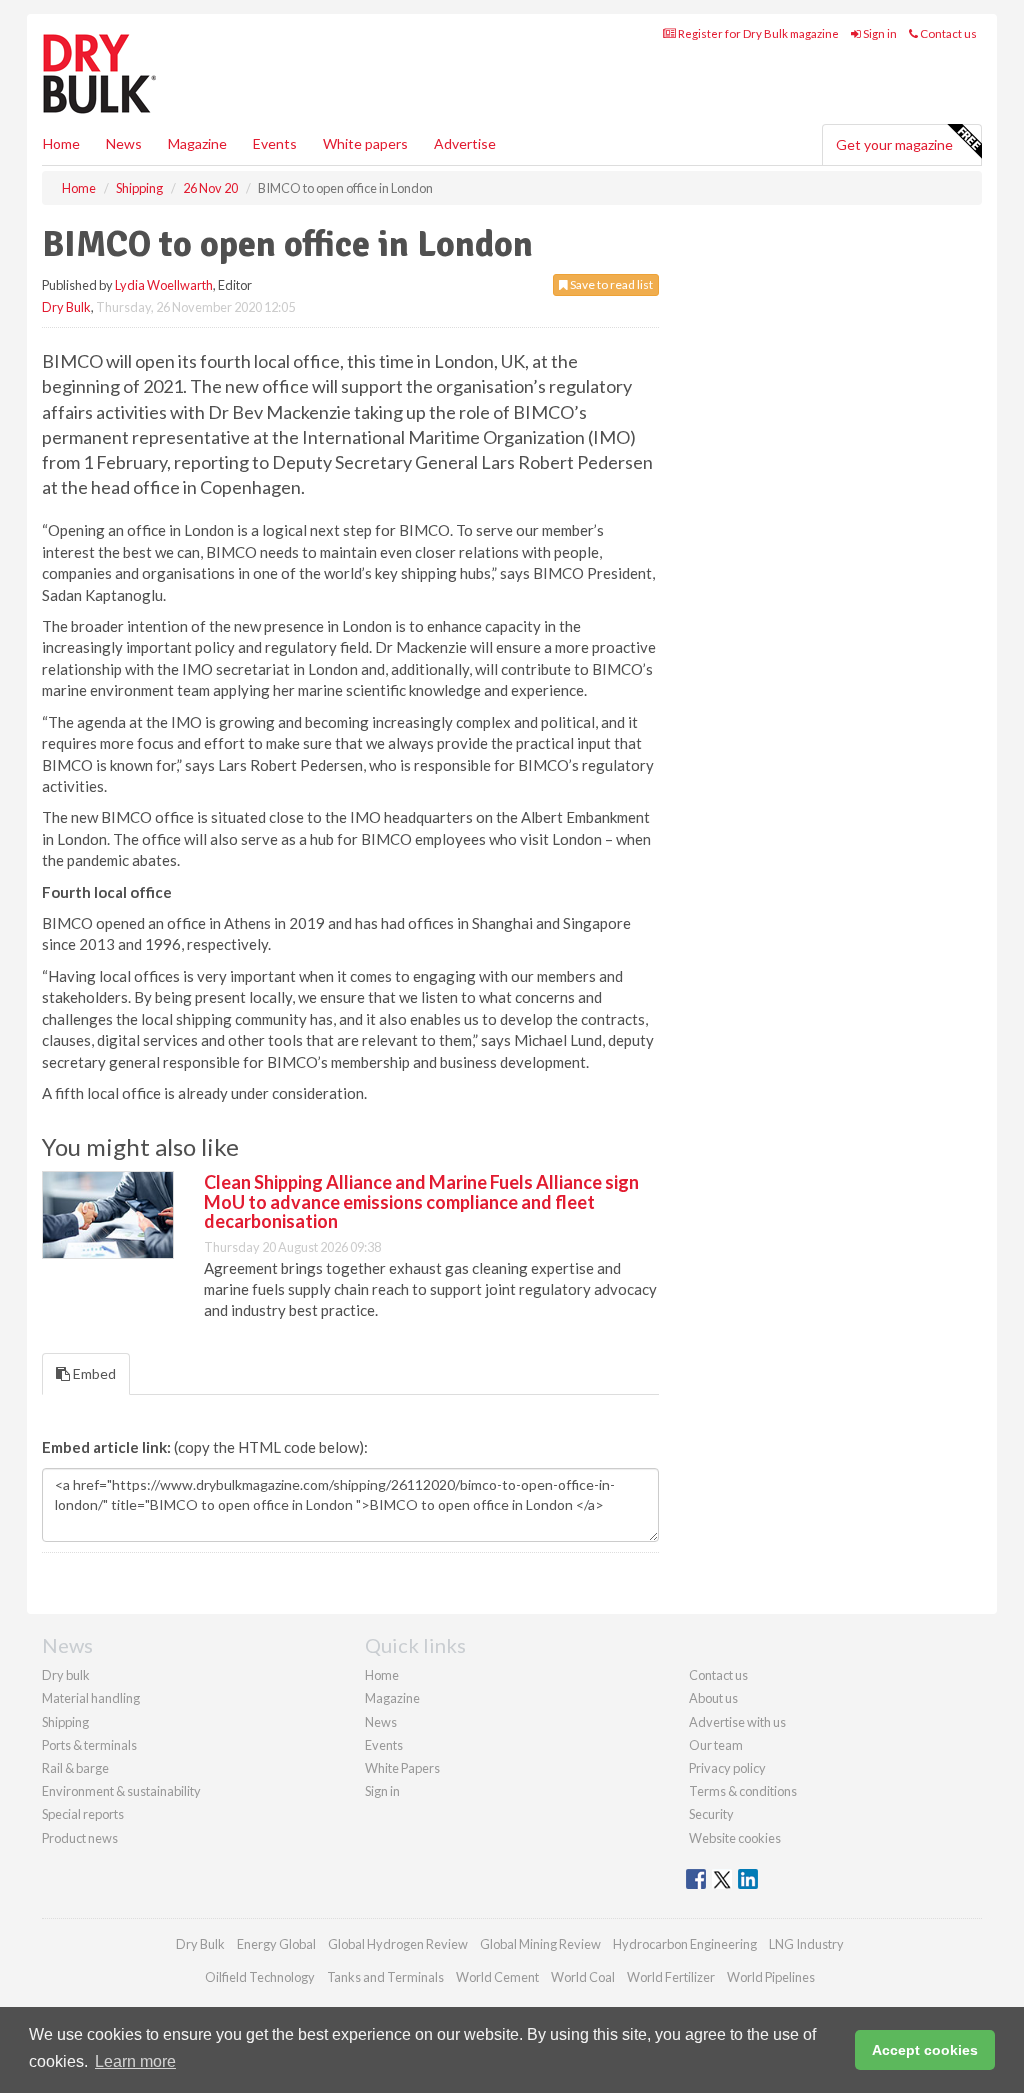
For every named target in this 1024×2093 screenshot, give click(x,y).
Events (275, 143)
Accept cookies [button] (925, 2050)
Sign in (879, 33)
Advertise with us (737, 1722)
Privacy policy (727, 1768)
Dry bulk (66, 1675)
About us (713, 1698)
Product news (80, 1838)
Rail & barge (75, 1768)
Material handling (91, 1698)
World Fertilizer (671, 1977)
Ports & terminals (89, 1745)
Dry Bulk (66, 307)
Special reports (83, 1814)
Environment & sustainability (121, 1791)
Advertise (465, 143)
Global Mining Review (540, 1944)
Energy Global (276, 1944)
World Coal (583, 1977)
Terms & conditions (743, 1791)
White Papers (402, 1768)
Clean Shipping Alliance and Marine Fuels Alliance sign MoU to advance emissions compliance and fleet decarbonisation (421, 1202)
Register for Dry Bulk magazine (757, 33)
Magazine (197, 143)
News (381, 1722)
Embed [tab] (93, 1373)
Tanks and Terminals (385, 1977)
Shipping (65, 1722)
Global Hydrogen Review (398, 1944)
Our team (716, 1745)
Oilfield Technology (260, 1977)
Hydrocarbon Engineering (685, 1944)
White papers (365, 143)
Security (711, 1814)
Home (61, 143)
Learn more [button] (135, 2061)
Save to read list (610, 284)
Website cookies (735, 1838)
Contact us (947, 33)
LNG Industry (806, 1944)
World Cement (497, 1977)
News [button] (124, 143)
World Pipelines (771, 1977)
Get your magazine (894, 144)
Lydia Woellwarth (164, 285)
